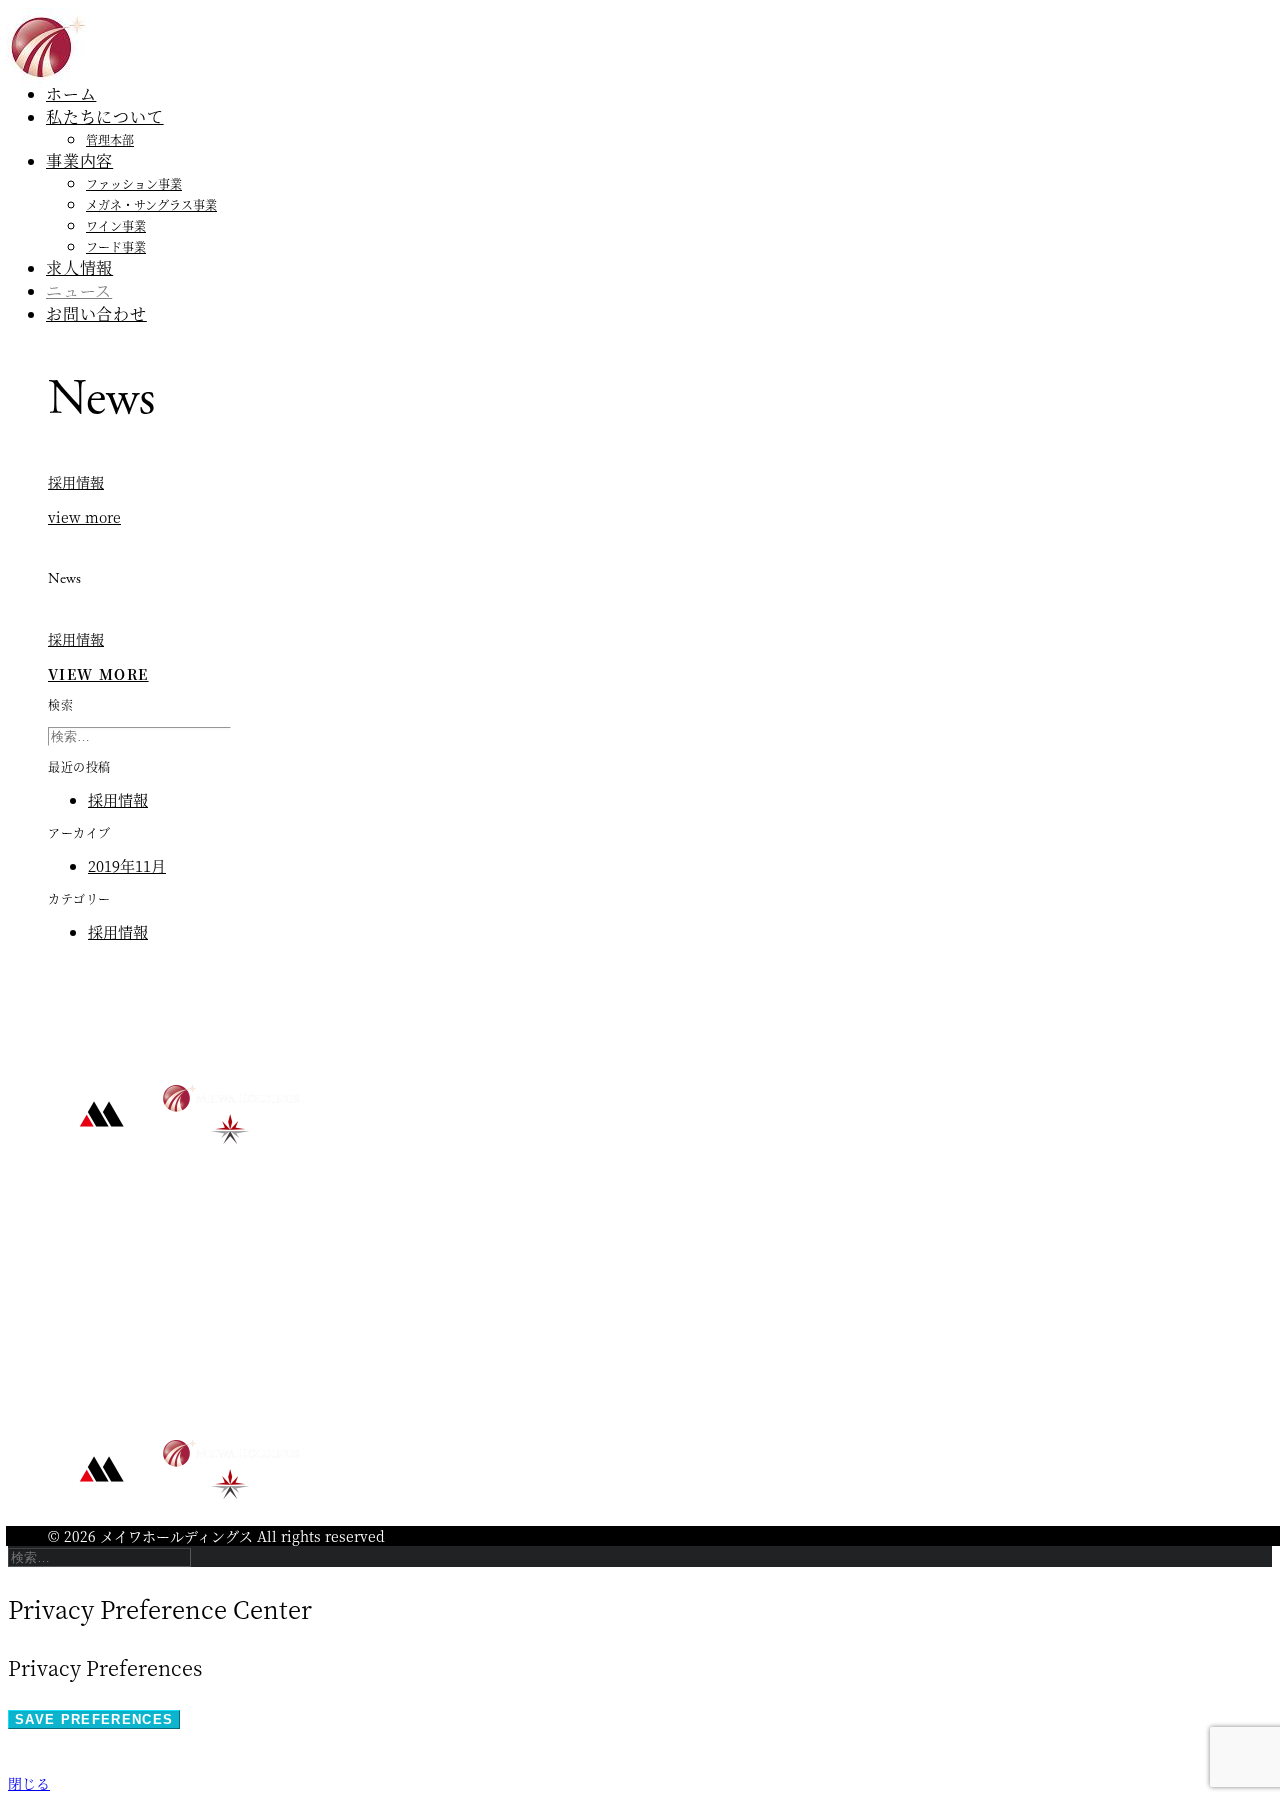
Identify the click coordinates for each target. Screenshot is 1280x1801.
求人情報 (79, 267)
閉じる (29, 1783)
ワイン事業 (116, 225)
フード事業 (116, 246)
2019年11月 (127, 865)
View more (98, 674)
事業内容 (79, 160)
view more (84, 517)
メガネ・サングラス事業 (151, 204)
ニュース (79, 290)
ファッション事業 (134, 183)
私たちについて (105, 116)
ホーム (71, 93)
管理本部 (110, 139)
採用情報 (76, 482)
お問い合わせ (96, 313)
